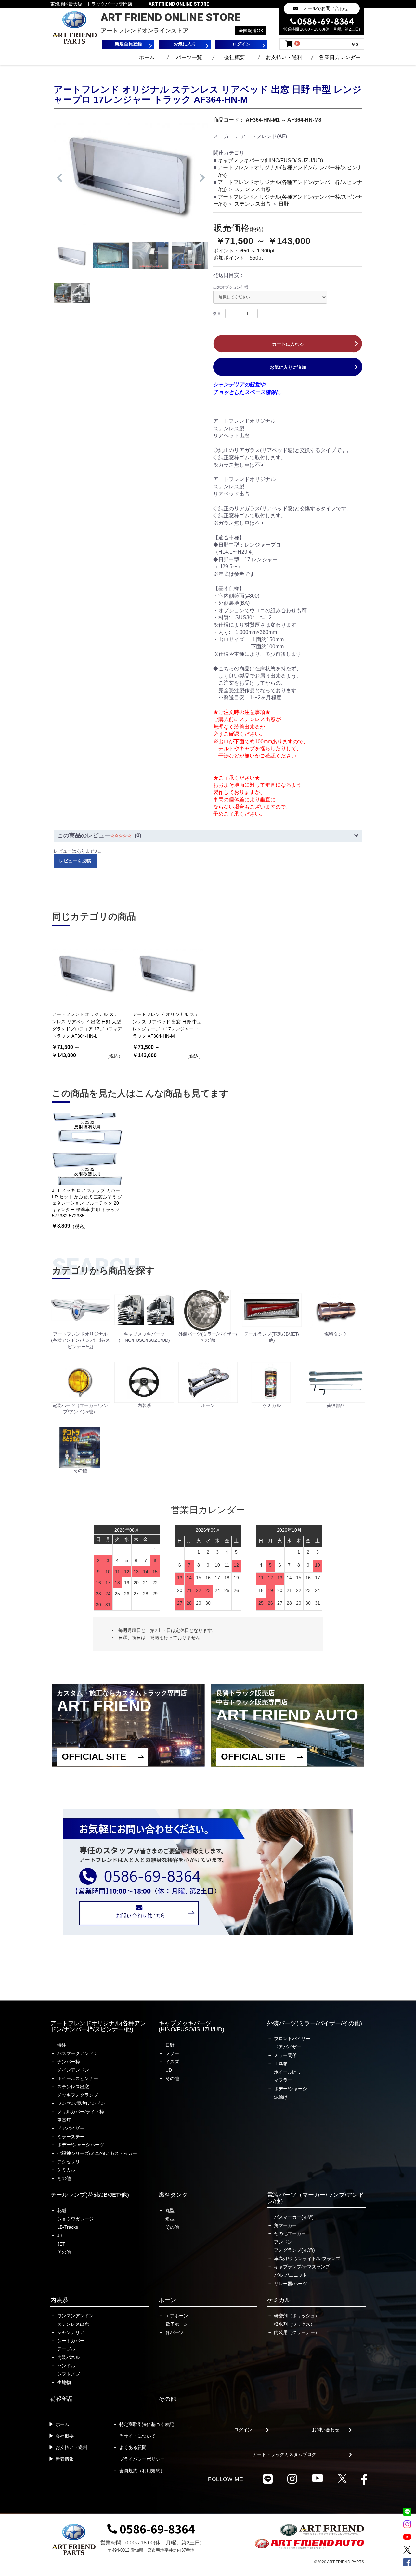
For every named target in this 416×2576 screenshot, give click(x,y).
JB (60, 2235)
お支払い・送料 (284, 57)
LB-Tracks (68, 2227)
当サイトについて (137, 2436)
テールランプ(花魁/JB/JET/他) (90, 2195)
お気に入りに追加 (288, 367)
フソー (172, 2053)
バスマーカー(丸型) (294, 2217)
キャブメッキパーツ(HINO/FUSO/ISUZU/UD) (270, 160)
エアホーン (177, 2316)
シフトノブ (69, 2374)
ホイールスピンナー (78, 2078)
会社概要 (235, 57)
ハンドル (66, 2366)
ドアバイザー (71, 2128)
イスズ (172, 2062)
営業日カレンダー (340, 57)
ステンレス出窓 (253, 189)
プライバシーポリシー (142, 2459)
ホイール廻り (288, 2072)
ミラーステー (71, 2137)
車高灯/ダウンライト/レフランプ (307, 2259)
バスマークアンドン (78, 2053)
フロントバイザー (292, 2039)
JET (61, 2244)
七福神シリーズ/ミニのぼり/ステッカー (97, 2153)
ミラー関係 (285, 2055)
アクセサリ (69, 2162)
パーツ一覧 (189, 57)
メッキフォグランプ (78, 2095)
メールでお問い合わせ (326, 8)
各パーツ (175, 2332)
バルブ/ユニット (291, 2275)
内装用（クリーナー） (297, 2332)
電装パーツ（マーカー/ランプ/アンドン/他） (316, 2198)
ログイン (243, 2430)
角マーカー (285, 2225)
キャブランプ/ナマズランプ (302, 2267)
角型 (170, 2219)
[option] (131, 174)
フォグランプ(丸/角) (294, 2250)
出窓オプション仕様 (231, 287)
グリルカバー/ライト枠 (81, 2112)
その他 (64, 2178)
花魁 (62, 2210)
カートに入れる (288, 344)
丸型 (170, 2210)
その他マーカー (290, 2233)
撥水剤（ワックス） (294, 2324)
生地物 (64, 2382)
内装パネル (69, 2357)
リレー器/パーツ (291, 2284)
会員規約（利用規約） (142, 2471)
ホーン (167, 2300)
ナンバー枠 (69, 2062)
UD (169, 2070)
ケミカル (66, 2170)
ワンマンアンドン (75, 2316)
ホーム (147, 57)
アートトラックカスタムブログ (284, 2454)
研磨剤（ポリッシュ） (297, 2316)
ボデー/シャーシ (291, 2089)
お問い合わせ (326, 2430)
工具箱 (281, 2064)
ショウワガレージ (75, 2219)
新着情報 (65, 2459)
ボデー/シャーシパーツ (81, 2145)
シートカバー (71, 2341)
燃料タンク (173, 2195)
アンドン (283, 2242)
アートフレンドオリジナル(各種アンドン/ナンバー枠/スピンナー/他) (98, 2026)
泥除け (281, 2097)
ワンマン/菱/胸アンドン (81, 2103)
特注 (62, 2045)
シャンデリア (71, 2332)
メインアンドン (73, 2070)
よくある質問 (133, 2447)
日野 (284, 204)
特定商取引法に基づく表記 (147, 2424)
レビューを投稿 (75, 861)
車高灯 (64, 2120)
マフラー (283, 2080)
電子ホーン (177, 2324)
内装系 (59, 2300)
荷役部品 (62, 2399)
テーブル (66, 2349)
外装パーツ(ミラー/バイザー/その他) (315, 2023)
